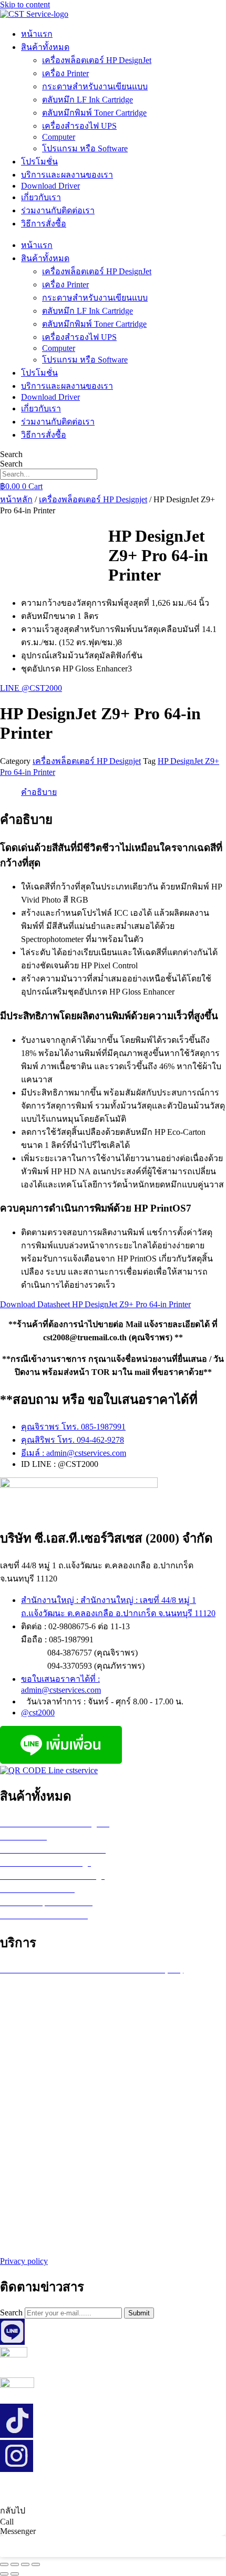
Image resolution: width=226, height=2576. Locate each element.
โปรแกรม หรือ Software (85, 148)
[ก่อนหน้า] (4, 2574)
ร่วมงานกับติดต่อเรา (58, 210)
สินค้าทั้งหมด (45, 47)
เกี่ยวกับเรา (41, 197)
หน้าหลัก (16, 499)
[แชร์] (25, 2564)
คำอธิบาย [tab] (39, 792)
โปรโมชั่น (39, 162)
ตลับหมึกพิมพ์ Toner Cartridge (94, 113)
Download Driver (50, 186)
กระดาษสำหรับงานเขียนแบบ (95, 86)
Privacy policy (24, 2261)
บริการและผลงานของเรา (67, 175)
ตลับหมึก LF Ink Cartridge (88, 100)
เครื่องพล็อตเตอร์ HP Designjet (93, 499)
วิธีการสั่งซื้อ (44, 224)
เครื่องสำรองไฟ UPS (79, 126)
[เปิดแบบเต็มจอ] (15, 2564)
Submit (139, 2313)
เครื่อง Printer (65, 73)
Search (11, 454)
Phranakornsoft (176, 2489)
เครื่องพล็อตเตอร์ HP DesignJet (97, 60)
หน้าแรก (37, 34)
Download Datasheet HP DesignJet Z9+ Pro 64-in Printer (95, 1304)
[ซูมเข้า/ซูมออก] (4, 2564)
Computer (59, 137)
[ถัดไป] (15, 2574)
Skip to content (25, 4)
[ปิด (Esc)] (36, 2564)
